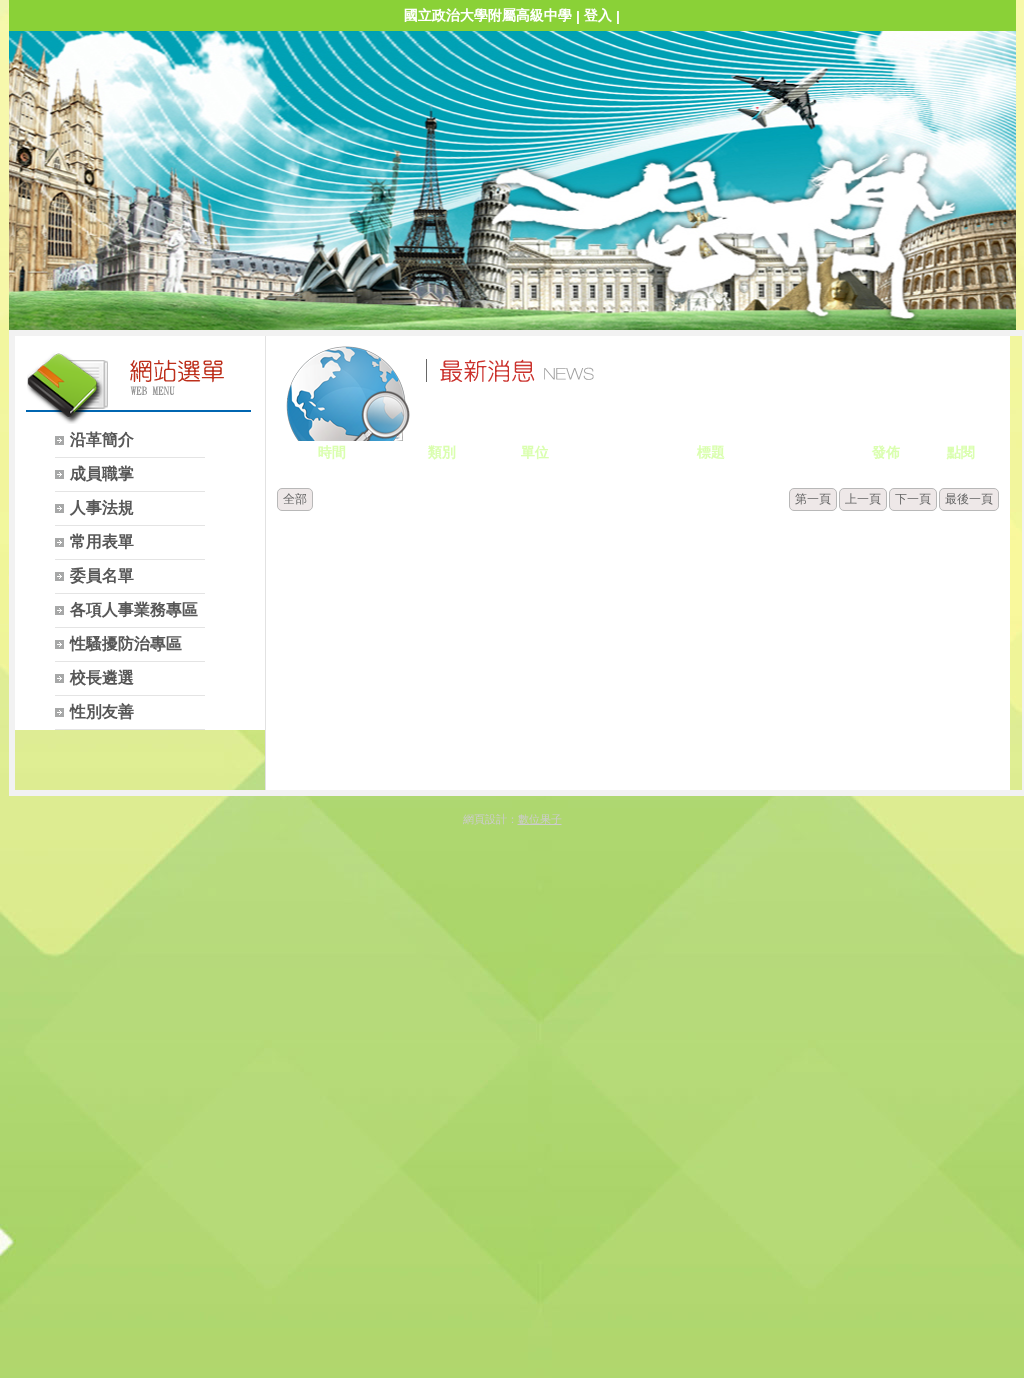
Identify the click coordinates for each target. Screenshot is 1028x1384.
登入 (598, 15)
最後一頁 (969, 499)
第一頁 (813, 499)
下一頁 (913, 499)
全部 (295, 499)
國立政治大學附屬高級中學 (488, 15)
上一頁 (863, 499)
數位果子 (540, 819)
